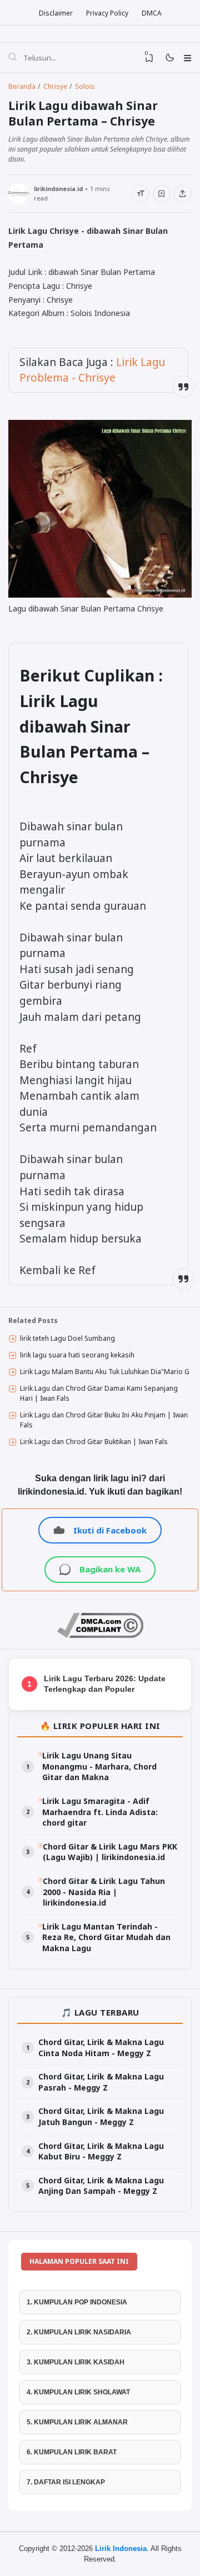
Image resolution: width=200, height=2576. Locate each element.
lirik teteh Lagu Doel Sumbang (67, 1338)
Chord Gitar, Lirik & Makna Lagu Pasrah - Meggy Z (101, 2082)
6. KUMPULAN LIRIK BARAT (72, 2452)
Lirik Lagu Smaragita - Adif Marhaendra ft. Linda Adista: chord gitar (100, 1812)
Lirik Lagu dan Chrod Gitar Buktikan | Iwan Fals (94, 1442)
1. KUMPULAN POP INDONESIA (77, 2302)
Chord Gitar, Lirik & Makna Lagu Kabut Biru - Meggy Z (101, 2151)
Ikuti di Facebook (110, 1530)
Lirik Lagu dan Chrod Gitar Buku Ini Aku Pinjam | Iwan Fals (104, 1420)
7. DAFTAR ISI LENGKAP (66, 2482)
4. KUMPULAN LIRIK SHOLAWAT (78, 2392)
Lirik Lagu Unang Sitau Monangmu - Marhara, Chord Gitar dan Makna (99, 1766)
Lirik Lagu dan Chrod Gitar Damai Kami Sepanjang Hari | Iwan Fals (99, 1393)
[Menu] (187, 58)
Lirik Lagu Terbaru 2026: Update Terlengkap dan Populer (105, 1684)
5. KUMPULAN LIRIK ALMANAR (77, 2422)
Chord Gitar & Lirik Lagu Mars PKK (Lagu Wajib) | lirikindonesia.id (110, 1852)
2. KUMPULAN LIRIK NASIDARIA (79, 2332)
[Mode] (169, 58)
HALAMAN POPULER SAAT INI (79, 2261)
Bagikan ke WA (110, 1569)
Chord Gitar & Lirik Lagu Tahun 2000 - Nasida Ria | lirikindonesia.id (104, 1892)
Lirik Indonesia (121, 2549)
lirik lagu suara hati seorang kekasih (77, 1355)
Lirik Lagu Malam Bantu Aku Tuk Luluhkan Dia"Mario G (105, 1372)
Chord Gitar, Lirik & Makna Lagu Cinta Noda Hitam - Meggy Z (101, 2048)
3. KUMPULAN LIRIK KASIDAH (76, 2362)
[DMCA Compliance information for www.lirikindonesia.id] (100, 1635)
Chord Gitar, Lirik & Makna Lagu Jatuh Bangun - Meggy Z (101, 2116)
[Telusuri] (12, 58)
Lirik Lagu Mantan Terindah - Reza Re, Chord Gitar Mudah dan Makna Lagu (106, 1937)
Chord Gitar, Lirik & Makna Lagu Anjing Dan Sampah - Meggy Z (101, 2186)
